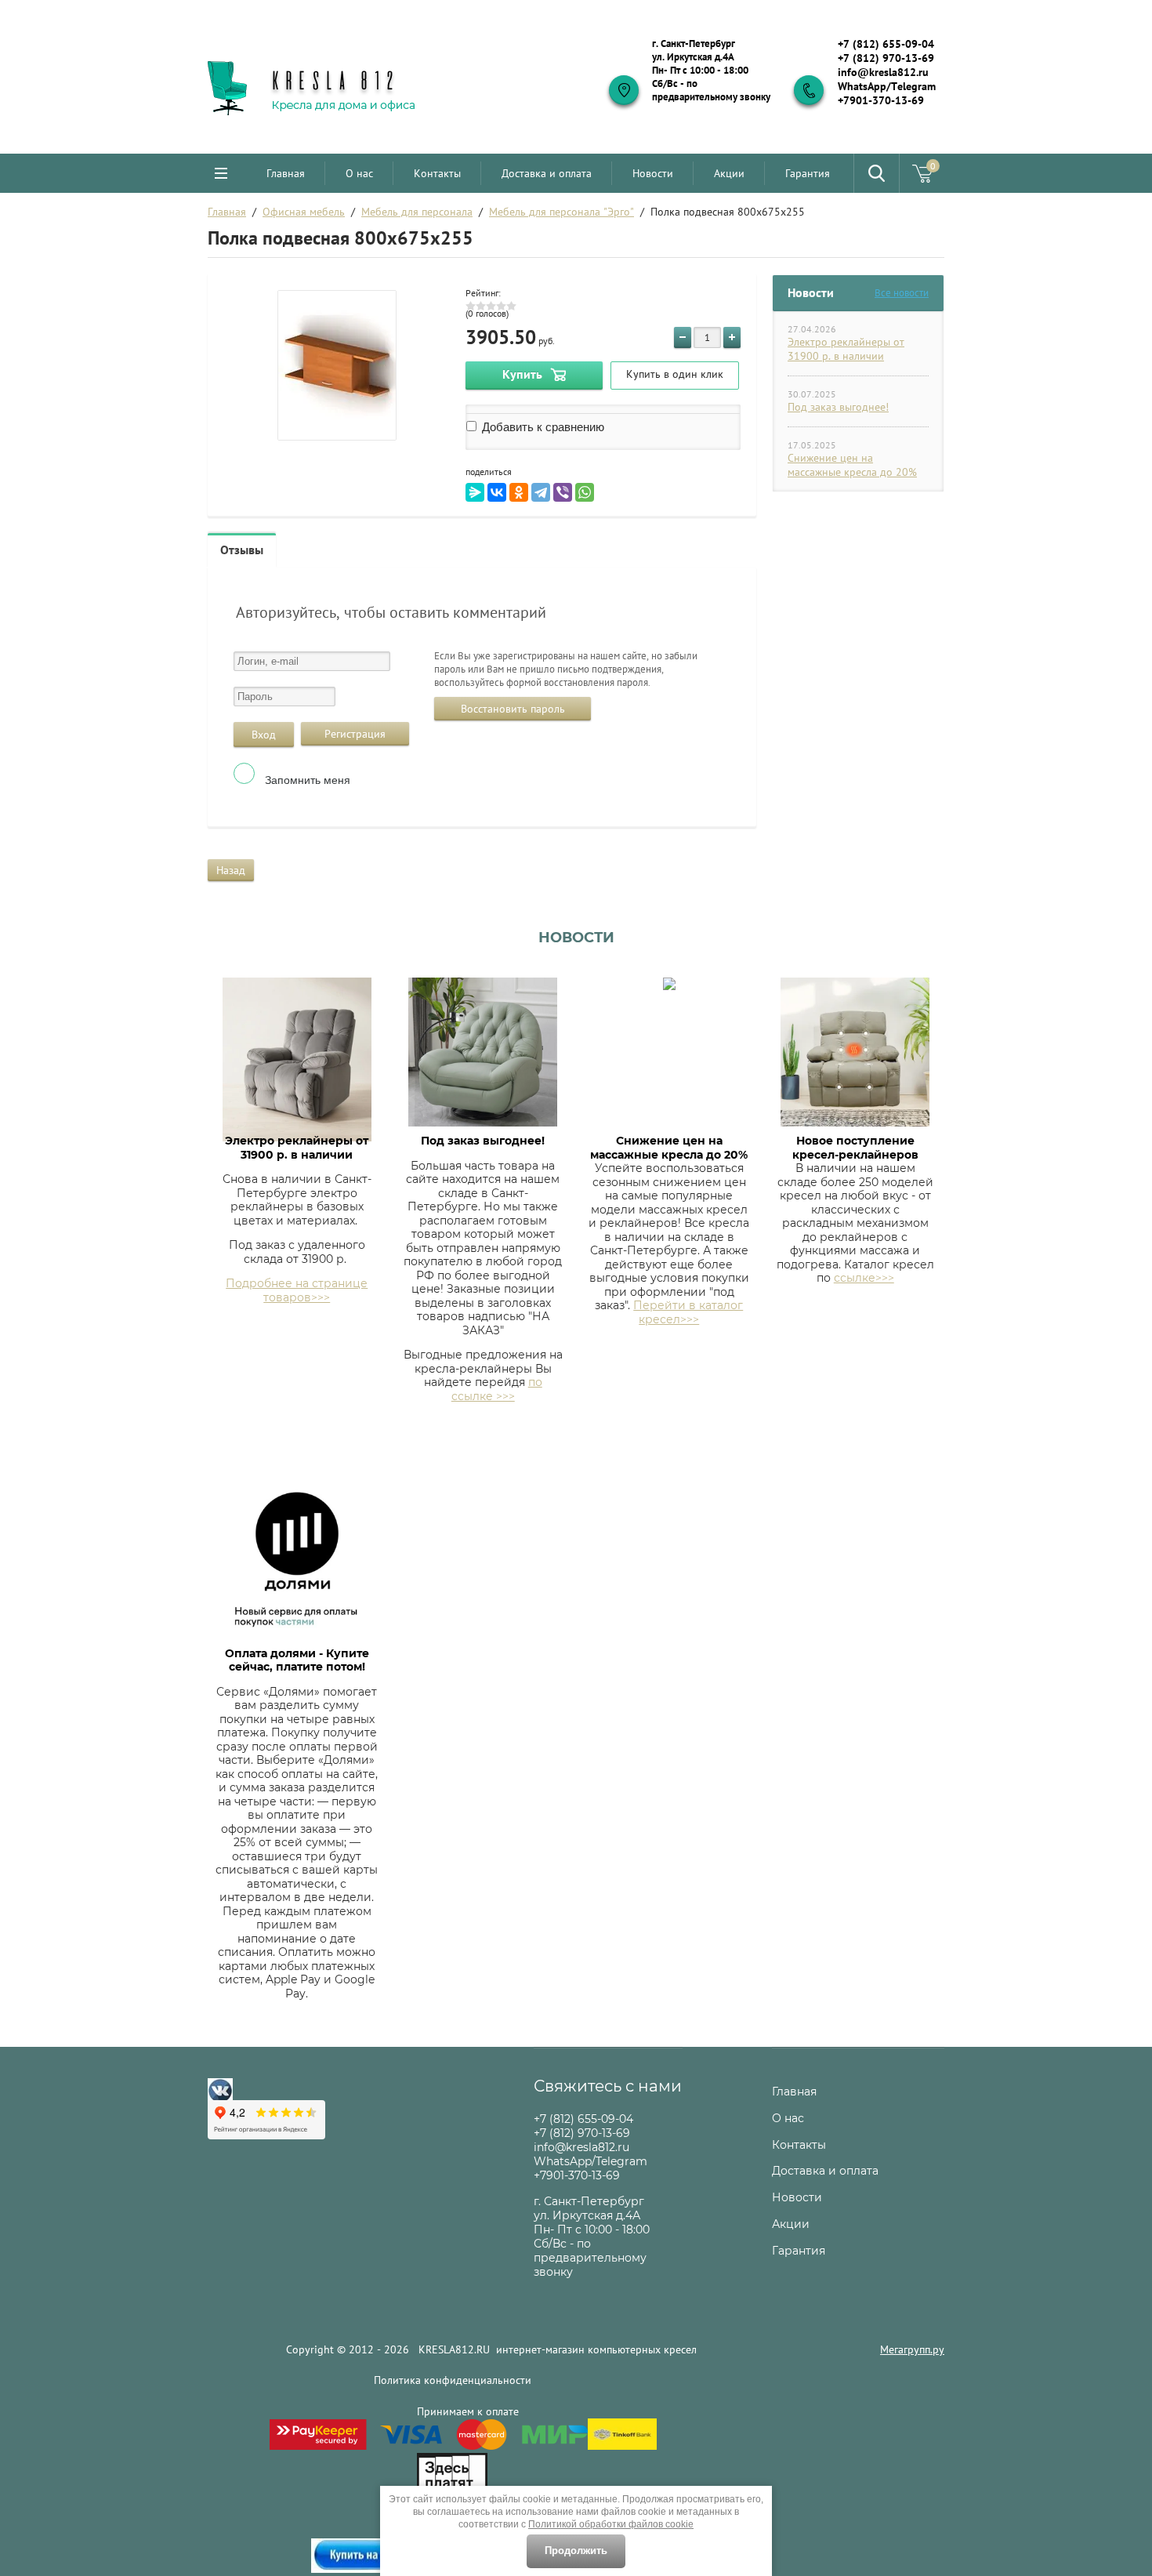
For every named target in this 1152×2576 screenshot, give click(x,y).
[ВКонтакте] (497, 492)
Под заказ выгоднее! (838, 407)
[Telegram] (541, 492)
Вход (264, 735)
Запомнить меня (306, 780)
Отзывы (242, 550)
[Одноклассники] (519, 492)
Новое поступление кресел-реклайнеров (855, 1148)
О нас (359, 173)
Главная (286, 173)
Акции (729, 173)
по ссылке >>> (497, 1389)
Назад (231, 870)
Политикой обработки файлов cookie (611, 2524)
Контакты (437, 173)
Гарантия (808, 173)
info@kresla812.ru (883, 72)
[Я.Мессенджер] (475, 492)
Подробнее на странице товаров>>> (297, 1290)
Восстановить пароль (513, 709)
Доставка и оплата (547, 173)
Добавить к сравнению (542, 427)
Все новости (902, 293)
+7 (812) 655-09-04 (886, 44)
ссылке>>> (864, 1278)
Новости (653, 173)
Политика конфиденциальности (453, 2380)
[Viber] (563, 492)
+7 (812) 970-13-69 (886, 58)
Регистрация (355, 734)
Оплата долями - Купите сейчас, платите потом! (297, 1660)
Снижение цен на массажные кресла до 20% (852, 465)
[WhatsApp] (585, 492)
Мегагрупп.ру (912, 2349)
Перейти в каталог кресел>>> (688, 1312)
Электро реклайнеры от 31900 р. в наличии (846, 349)
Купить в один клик (675, 374)
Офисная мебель (304, 212)
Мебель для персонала (417, 212)
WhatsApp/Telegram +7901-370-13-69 (887, 93)
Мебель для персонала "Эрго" (562, 212)
